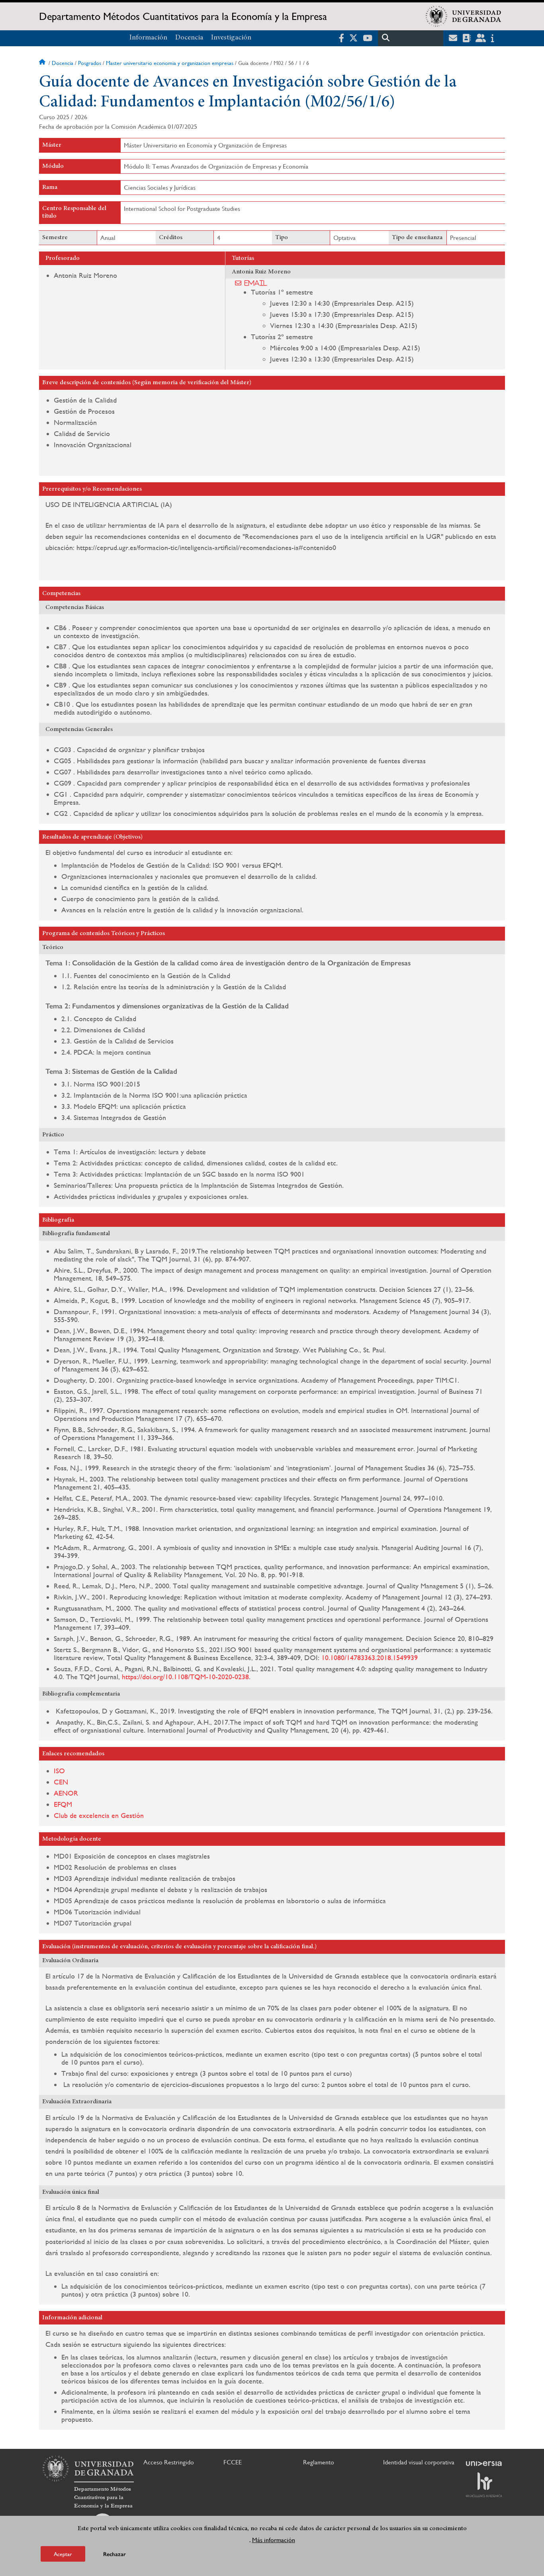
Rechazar (114, 2554)
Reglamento (319, 2462)
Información (148, 38)
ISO (59, 1771)
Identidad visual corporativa (419, 2462)
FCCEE (233, 2462)
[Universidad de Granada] (464, 16)
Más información (274, 2540)
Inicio (43, 63)
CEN (61, 1782)
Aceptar (63, 2554)
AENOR (66, 1793)
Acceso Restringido (169, 2462)
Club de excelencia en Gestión (99, 1815)
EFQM (63, 1804)
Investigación (231, 38)
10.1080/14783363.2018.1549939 (370, 1657)
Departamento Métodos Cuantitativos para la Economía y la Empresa (183, 16)
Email (256, 283)
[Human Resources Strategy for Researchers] (484, 2485)
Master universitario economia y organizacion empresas (170, 63)
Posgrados (90, 63)
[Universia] (484, 2464)
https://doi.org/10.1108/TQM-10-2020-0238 (185, 1677)
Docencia (189, 38)
